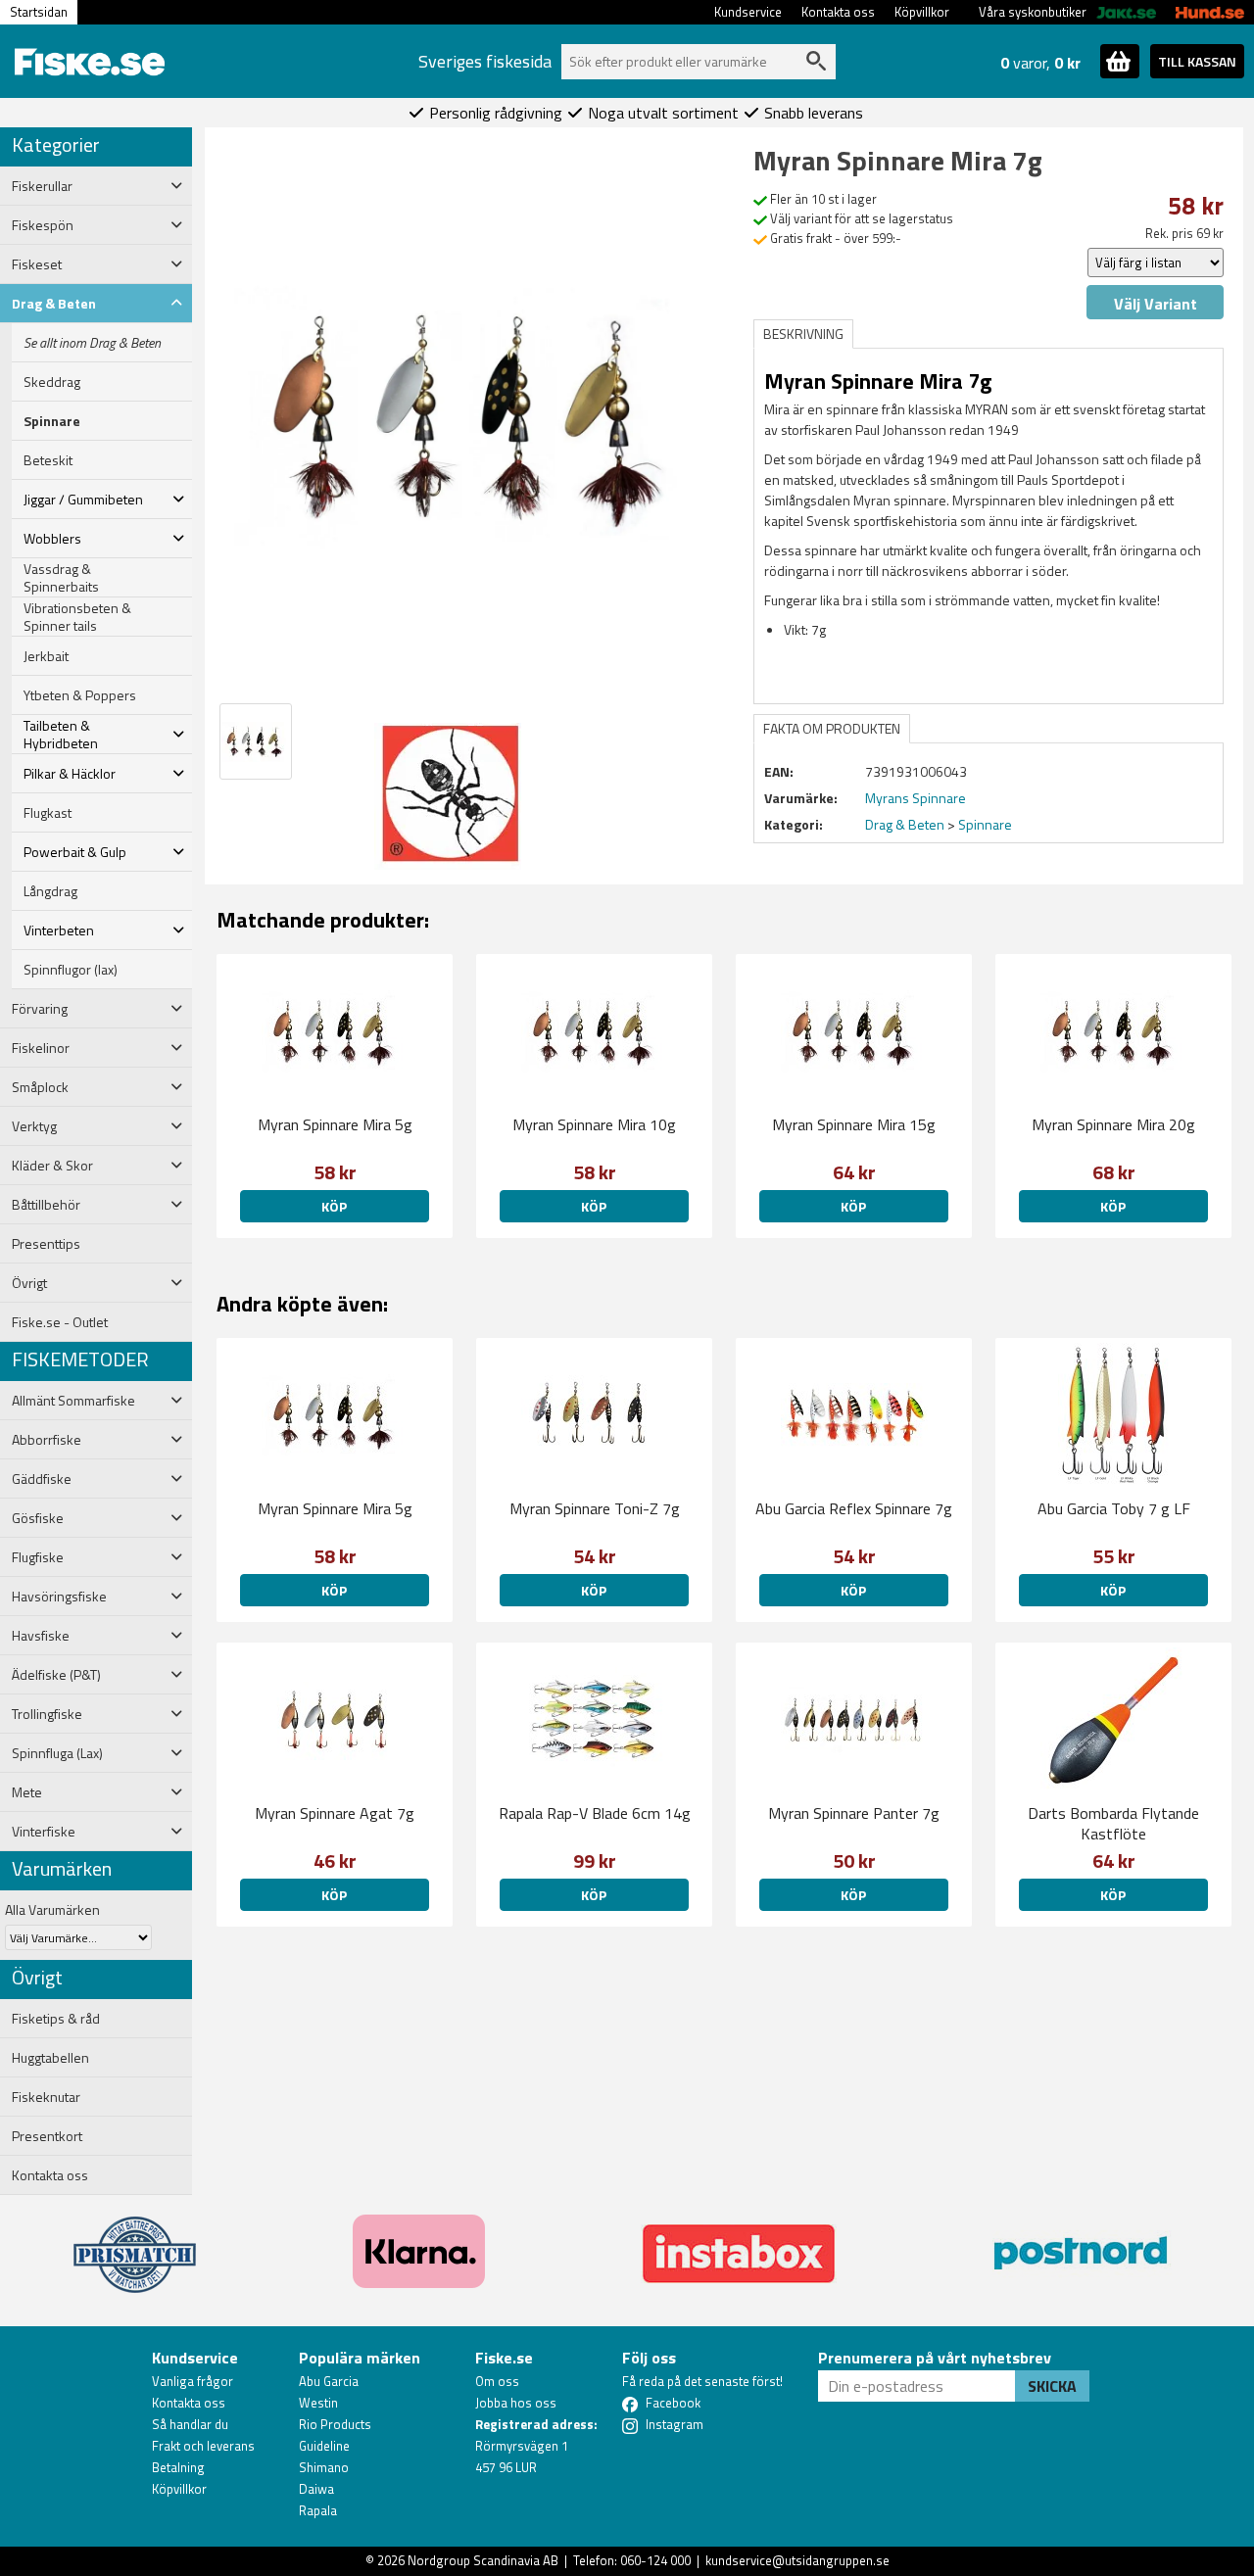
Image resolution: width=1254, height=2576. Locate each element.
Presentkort (47, 2136)
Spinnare (52, 421)
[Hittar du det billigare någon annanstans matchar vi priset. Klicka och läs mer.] (135, 2243)
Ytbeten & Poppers (80, 695)
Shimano (324, 2467)
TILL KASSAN (1197, 61)
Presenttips (46, 1244)
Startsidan (39, 12)
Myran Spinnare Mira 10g (594, 1124)
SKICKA (1052, 2386)
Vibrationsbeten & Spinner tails (77, 617)
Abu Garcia (329, 2381)
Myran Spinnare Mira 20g (1113, 1124)
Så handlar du (190, 2424)
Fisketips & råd (56, 2019)
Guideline (324, 2446)
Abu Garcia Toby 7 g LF (1114, 1508)
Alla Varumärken (52, 1909)
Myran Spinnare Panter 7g (854, 1813)
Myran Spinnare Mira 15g (854, 1124)
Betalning (178, 2467)
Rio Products (335, 2424)
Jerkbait (46, 656)
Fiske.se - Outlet (60, 1322)
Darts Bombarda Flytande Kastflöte (1113, 1823)
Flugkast (48, 813)
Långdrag (50, 891)
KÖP (334, 1206)
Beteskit (48, 460)
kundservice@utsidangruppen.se (797, 2560)
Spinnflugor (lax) (71, 970)
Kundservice (748, 12)
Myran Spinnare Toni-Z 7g (595, 1508)
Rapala (318, 2510)
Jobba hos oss (516, 2403)
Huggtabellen (50, 2058)
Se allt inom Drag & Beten (92, 343)
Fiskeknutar (46, 2097)
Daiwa (316, 2489)
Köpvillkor (922, 12)
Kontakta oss (838, 12)
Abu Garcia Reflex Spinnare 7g (854, 1508)
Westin (318, 2403)
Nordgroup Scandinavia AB (483, 2560)
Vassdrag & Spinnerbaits (61, 578)
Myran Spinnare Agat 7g (335, 1813)
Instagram (675, 2424)
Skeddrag (52, 382)
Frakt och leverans (203, 2446)
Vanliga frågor (193, 2381)
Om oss (497, 2381)
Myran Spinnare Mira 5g (335, 1124)
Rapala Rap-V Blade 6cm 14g (595, 1813)
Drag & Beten (905, 824)
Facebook (673, 2403)
